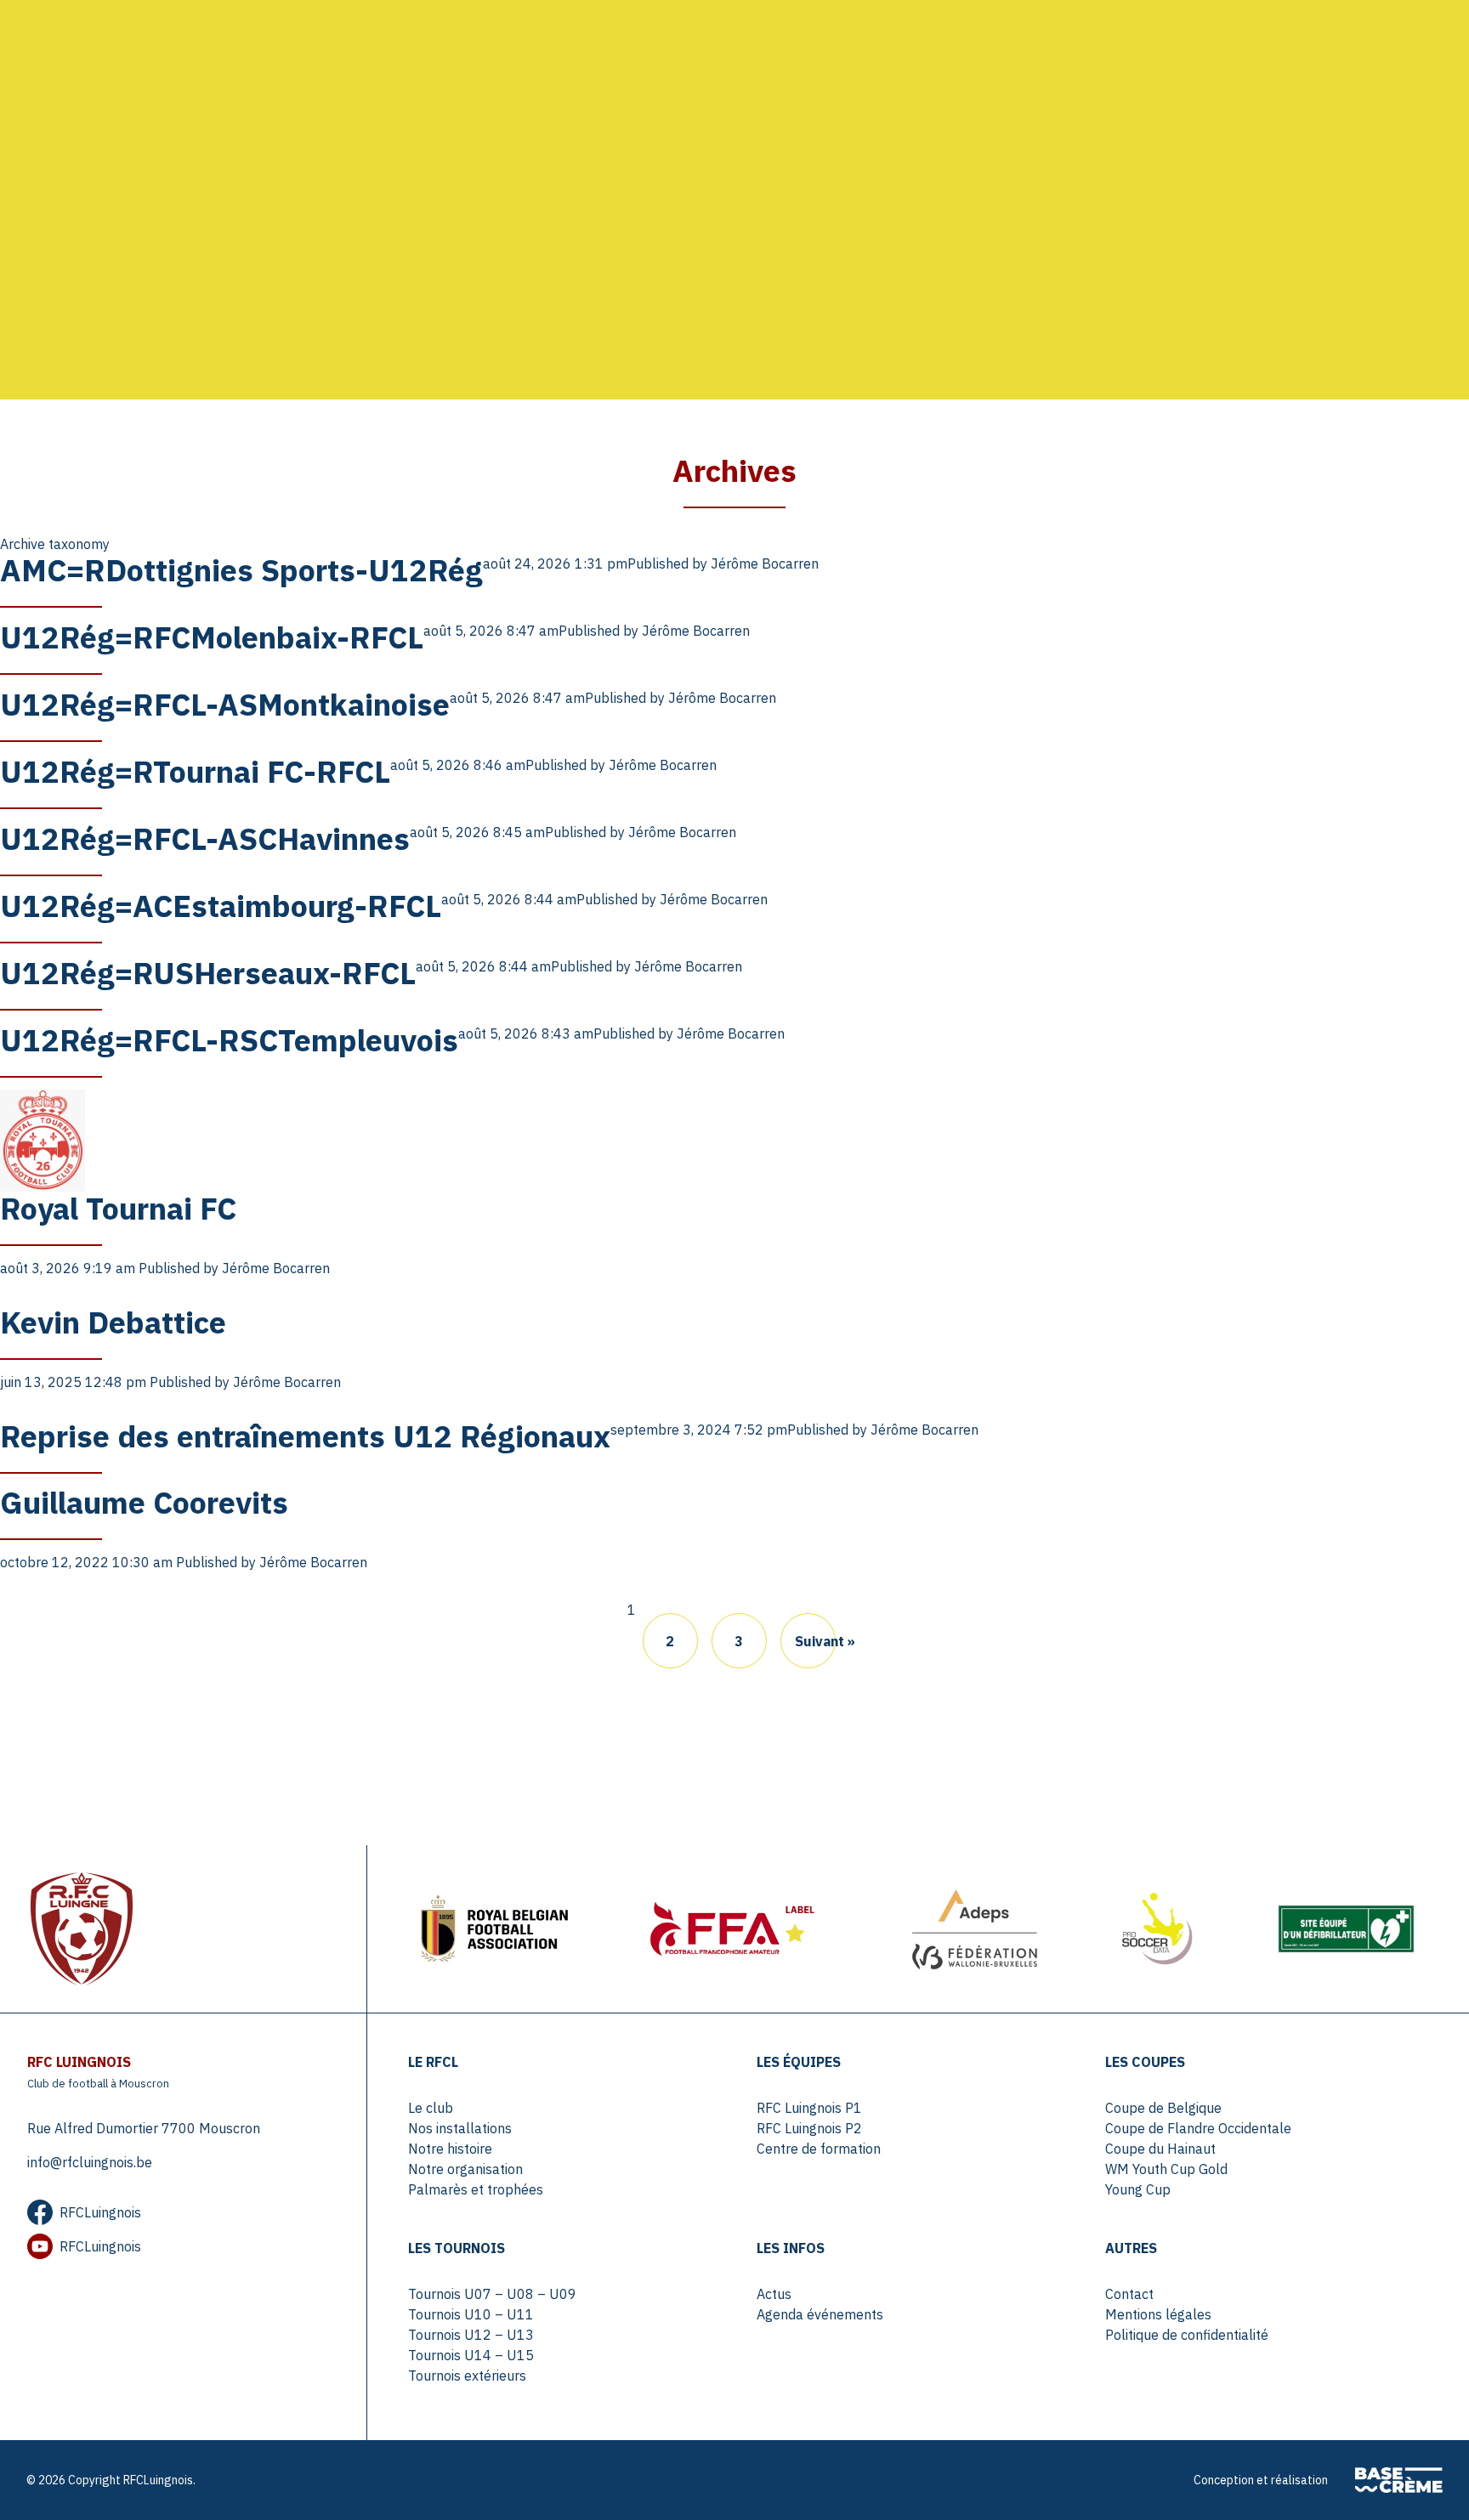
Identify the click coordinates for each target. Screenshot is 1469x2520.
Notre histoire (450, 2149)
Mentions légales (1158, 2314)
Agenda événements (820, 2314)
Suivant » (815, 1641)
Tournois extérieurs (467, 2376)
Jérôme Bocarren (765, 563)
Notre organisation (465, 2169)
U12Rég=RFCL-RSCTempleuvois (229, 1040)
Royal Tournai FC (118, 1208)
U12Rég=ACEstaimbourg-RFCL (221, 906)
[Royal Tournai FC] (43, 1139)
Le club (431, 2108)
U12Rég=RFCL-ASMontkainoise (225, 704)
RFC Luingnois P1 (809, 2108)
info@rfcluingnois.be (90, 2162)
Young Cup (1138, 2189)
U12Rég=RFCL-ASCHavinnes (205, 838)
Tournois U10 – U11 (471, 2314)
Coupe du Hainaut (1160, 2149)
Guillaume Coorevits (144, 1502)
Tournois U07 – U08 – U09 (492, 2294)
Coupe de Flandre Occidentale (1198, 2128)
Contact (1129, 2294)
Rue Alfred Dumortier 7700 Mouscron (144, 2128)
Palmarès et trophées (476, 2189)
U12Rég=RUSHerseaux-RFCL (208, 973)
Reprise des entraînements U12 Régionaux (305, 1436)
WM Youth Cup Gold (1166, 2169)
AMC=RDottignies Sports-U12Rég (241, 570)
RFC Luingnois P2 (809, 2128)
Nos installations (460, 2128)
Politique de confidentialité (1187, 2335)
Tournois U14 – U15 (471, 2355)
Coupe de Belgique (1163, 2108)
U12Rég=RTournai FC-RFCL (195, 771)
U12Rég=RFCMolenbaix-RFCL (212, 637)
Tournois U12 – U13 (471, 2335)
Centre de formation (819, 2149)
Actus (774, 2294)
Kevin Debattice (113, 1322)
